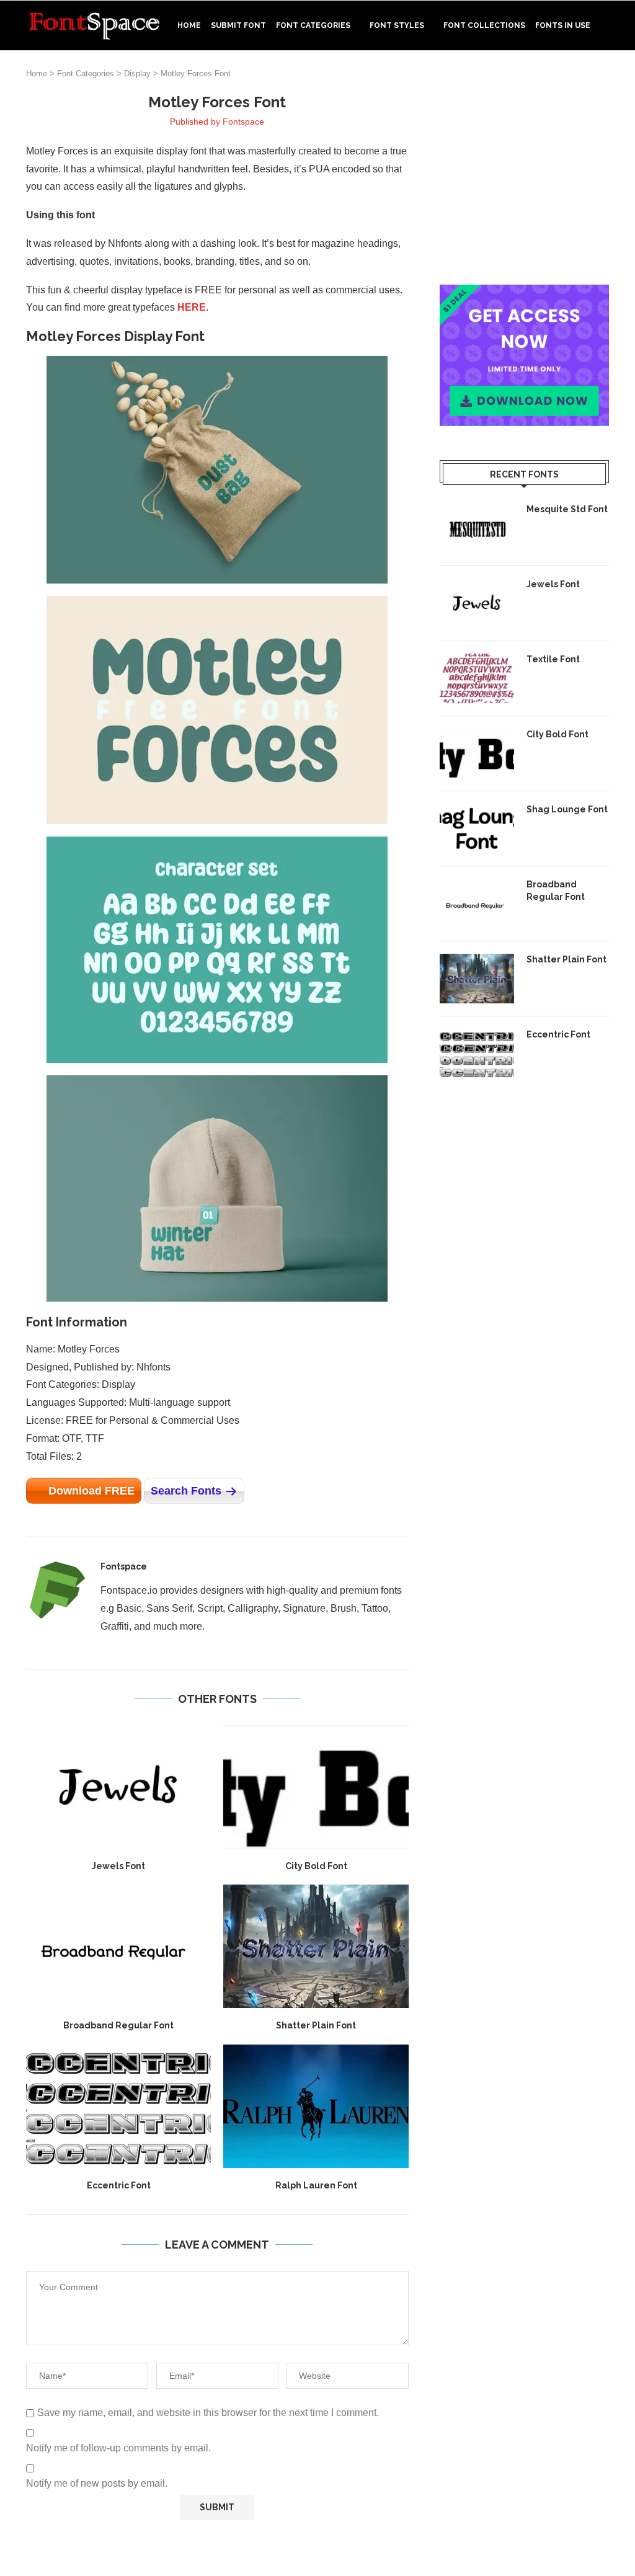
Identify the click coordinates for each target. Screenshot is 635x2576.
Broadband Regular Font (118, 2025)
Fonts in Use (563, 25)
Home (189, 25)
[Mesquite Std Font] (477, 528)
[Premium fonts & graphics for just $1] (524, 293)
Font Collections (484, 25)
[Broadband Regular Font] (118, 1946)
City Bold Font (316, 1866)
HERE (192, 307)
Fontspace (243, 122)
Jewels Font (118, 1866)
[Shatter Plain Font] (316, 1946)
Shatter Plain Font (316, 2025)
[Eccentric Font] (118, 2106)
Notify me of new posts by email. (97, 2483)
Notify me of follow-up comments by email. (118, 2448)
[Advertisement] (524, 170)
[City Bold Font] (316, 1787)
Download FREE (91, 1491)
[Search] (603, 78)
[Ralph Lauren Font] (316, 2106)
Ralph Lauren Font (316, 2185)
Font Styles (397, 25)
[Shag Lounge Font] (477, 828)
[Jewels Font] (118, 1787)
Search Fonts (186, 1491)
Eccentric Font (119, 2185)
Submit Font (238, 25)
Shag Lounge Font (567, 809)
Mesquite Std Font (567, 509)
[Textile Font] (477, 678)
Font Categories (313, 25)
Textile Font (553, 659)
